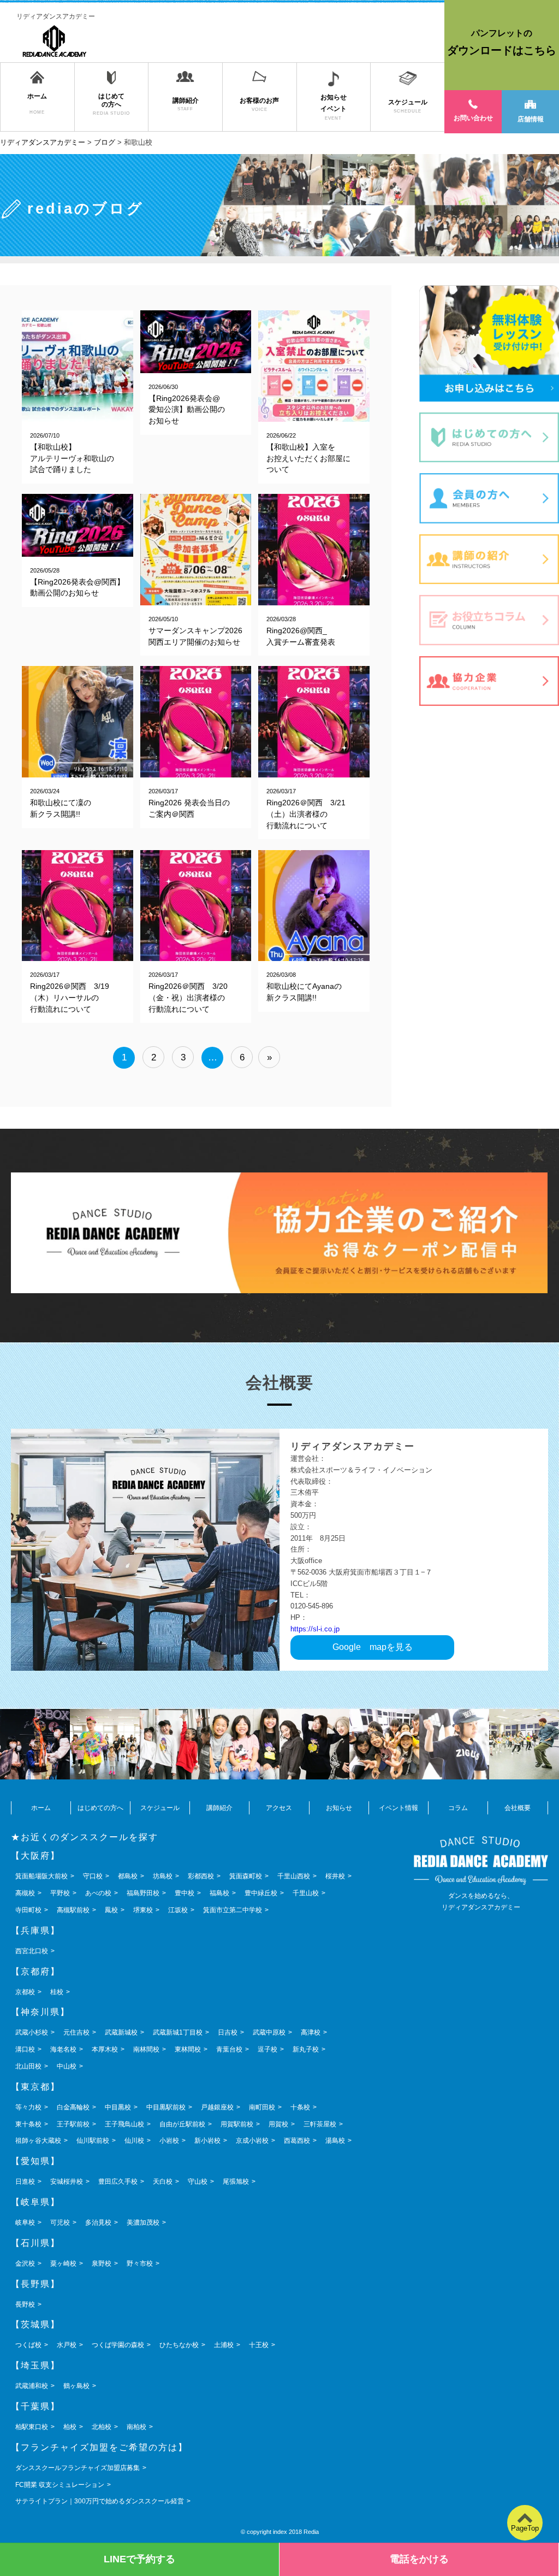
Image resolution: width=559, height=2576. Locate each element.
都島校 (128, 1876)
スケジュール (160, 1808)
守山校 (198, 2182)
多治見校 (98, 2223)
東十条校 (28, 2124)
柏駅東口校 (32, 2427)
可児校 (60, 2223)
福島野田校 (143, 1893)
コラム (458, 1808)
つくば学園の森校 (118, 2345)
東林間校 (188, 2049)
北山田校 (28, 2066)
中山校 (67, 2066)
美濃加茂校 (143, 2223)
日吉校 (228, 2032)
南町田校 (262, 2107)
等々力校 (28, 2107)
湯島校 (335, 2141)
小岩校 (169, 2141)
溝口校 (25, 2049)
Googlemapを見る (373, 1647)
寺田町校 (28, 1910)
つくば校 (28, 2345)
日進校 (25, 2182)
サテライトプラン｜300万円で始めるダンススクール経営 (100, 2501)
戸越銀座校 (217, 2107)
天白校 (163, 2182)
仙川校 (134, 2141)
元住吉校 (76, 2032)
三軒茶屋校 (320, 2124)
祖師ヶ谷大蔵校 (38, 2141)
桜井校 (335, 1876)
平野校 (60, 1893)
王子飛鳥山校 (124, 2124)
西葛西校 (297, 2141)
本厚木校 (105, 2049)
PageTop (525, 2528)
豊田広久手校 (118, 2182)
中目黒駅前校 (166, 2107)
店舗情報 (531, 119)
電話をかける (419, 2559)
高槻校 (25, 1893)
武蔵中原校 (269, 2032)
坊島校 (163, 1876)
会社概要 (518, 1808)
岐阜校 (25, 2223)
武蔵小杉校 (32, 2032)
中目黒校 (118, 2107)
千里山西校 (294, 1876)
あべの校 (98, 1893)
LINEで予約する (139, 2559)
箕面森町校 (246, 1876)
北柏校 (102, 2427)
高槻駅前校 (73, 1910)
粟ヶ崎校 (63, 2263)
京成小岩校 (252, 2141)
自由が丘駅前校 (182, 2124)
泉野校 (102, 2263)
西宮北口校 (32, 1951)
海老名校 (63, 2049)
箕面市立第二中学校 (233, 1910)
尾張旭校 (236, 2182)
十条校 (300, 2107)
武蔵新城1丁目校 (178, 2032)
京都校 (25, 1992)
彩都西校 (201, 1876)
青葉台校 (229, 2049)
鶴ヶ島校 (76, 2386)
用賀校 (278, 2124)
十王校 (259, 2345)
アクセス (279, 1808)
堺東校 (143, 1910)
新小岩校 (207, 2141)
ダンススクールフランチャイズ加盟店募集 (78, 2468)
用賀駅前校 (237, 2124)
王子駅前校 (73, 2124)
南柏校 (136, 2427)
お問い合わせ (473, 118)
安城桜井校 (67, 2182)
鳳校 (111, 1910)
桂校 (57, 1992)
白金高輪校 (73, 2107)
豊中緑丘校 (261, 1893)
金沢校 (25, 2263)
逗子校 (267, 2049)
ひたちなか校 (179, 2345)
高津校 (311, 2032)
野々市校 (140, 2263)
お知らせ (339, 1808)
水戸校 (67, 2345)
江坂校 (178, 1910)
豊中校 (185, 1893)
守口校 (93, 1876)
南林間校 (146, 2049)
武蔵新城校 (121, 2032)
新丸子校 (306, 2049)
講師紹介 (219, 1808)
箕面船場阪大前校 (41, 1876)
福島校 (219, 1893)
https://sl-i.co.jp (315, 1629)
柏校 (70, 2427)
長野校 (25, 2304)
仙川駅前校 (93, 2141)
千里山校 (306, 1893)
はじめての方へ (100, 1808)
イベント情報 (399, 1808)
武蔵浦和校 (32, 2386)
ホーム (41, 1808)
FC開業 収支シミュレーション (60, 2485)
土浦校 (224, 2345)
